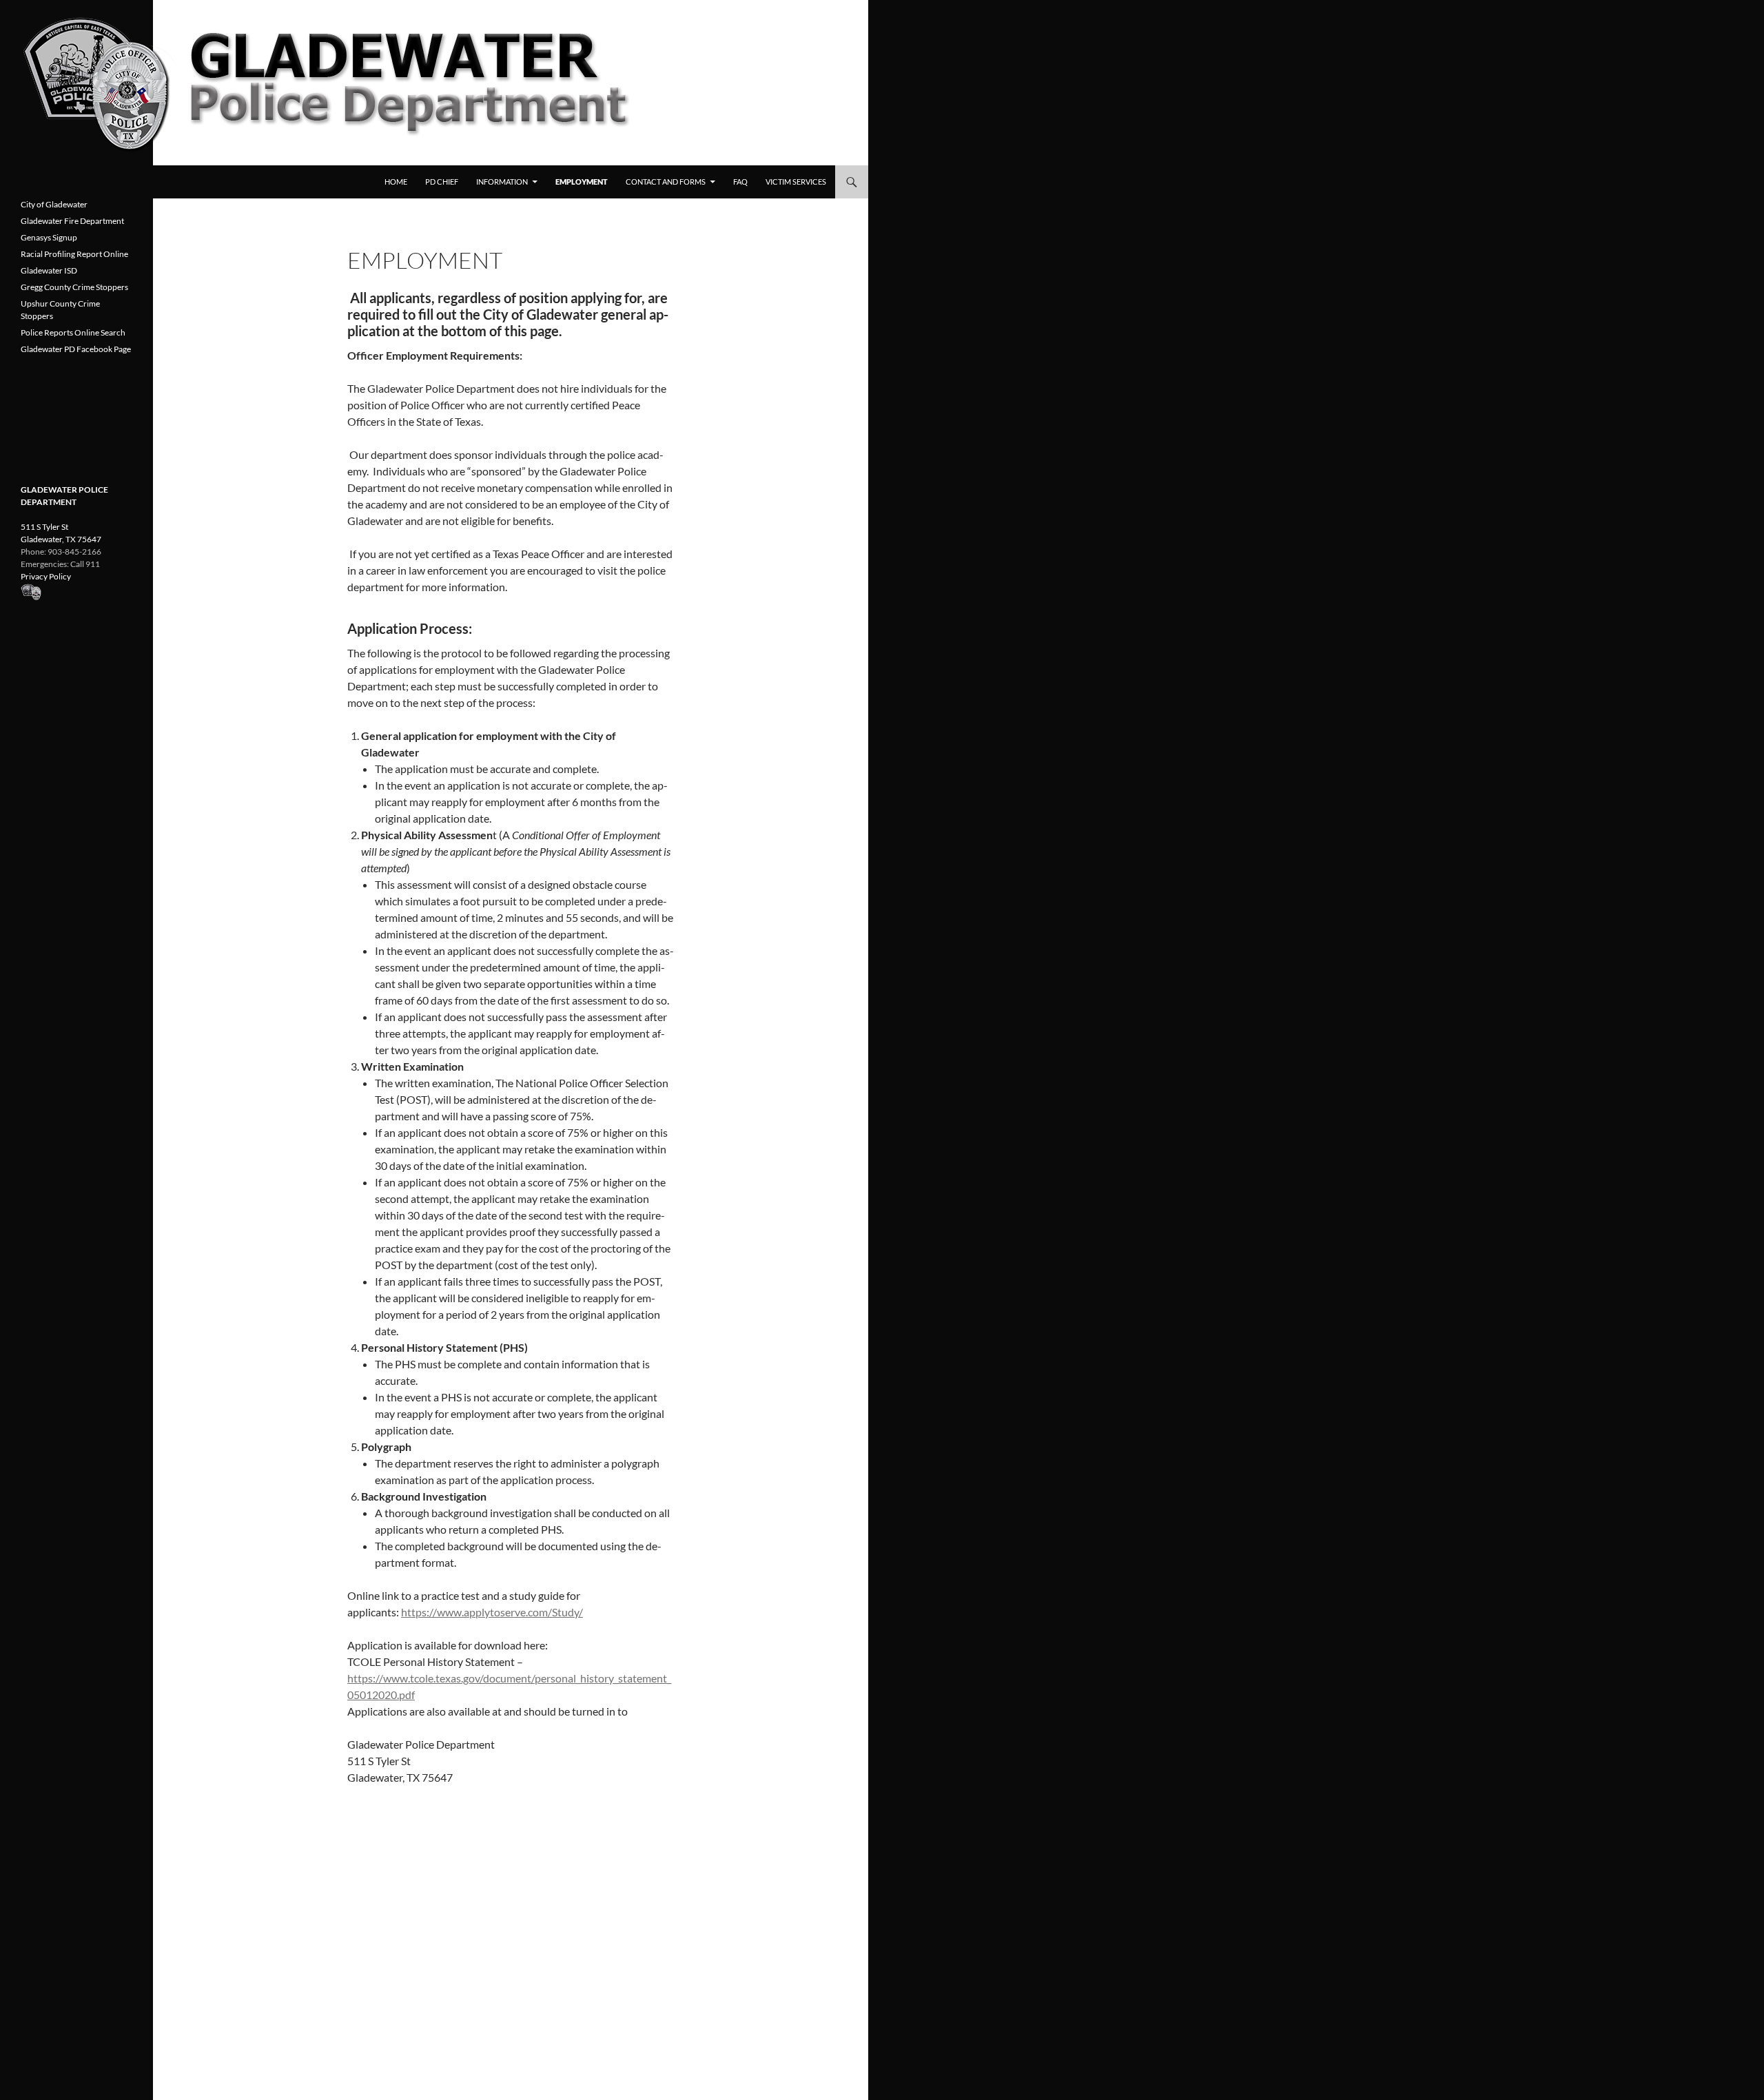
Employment (582, 182)
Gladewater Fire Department (72, 221)
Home (396, 182)
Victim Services (796, 182)
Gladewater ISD (49, 270)
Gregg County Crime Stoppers (74, 287)
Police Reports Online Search (73, 332)
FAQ (740, 182)
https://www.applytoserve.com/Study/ (492, 1612)
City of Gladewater (54, 204)
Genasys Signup (49, 237)
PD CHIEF (442, 182)
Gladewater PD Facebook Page (76, 349)
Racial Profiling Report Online (74, 254)
